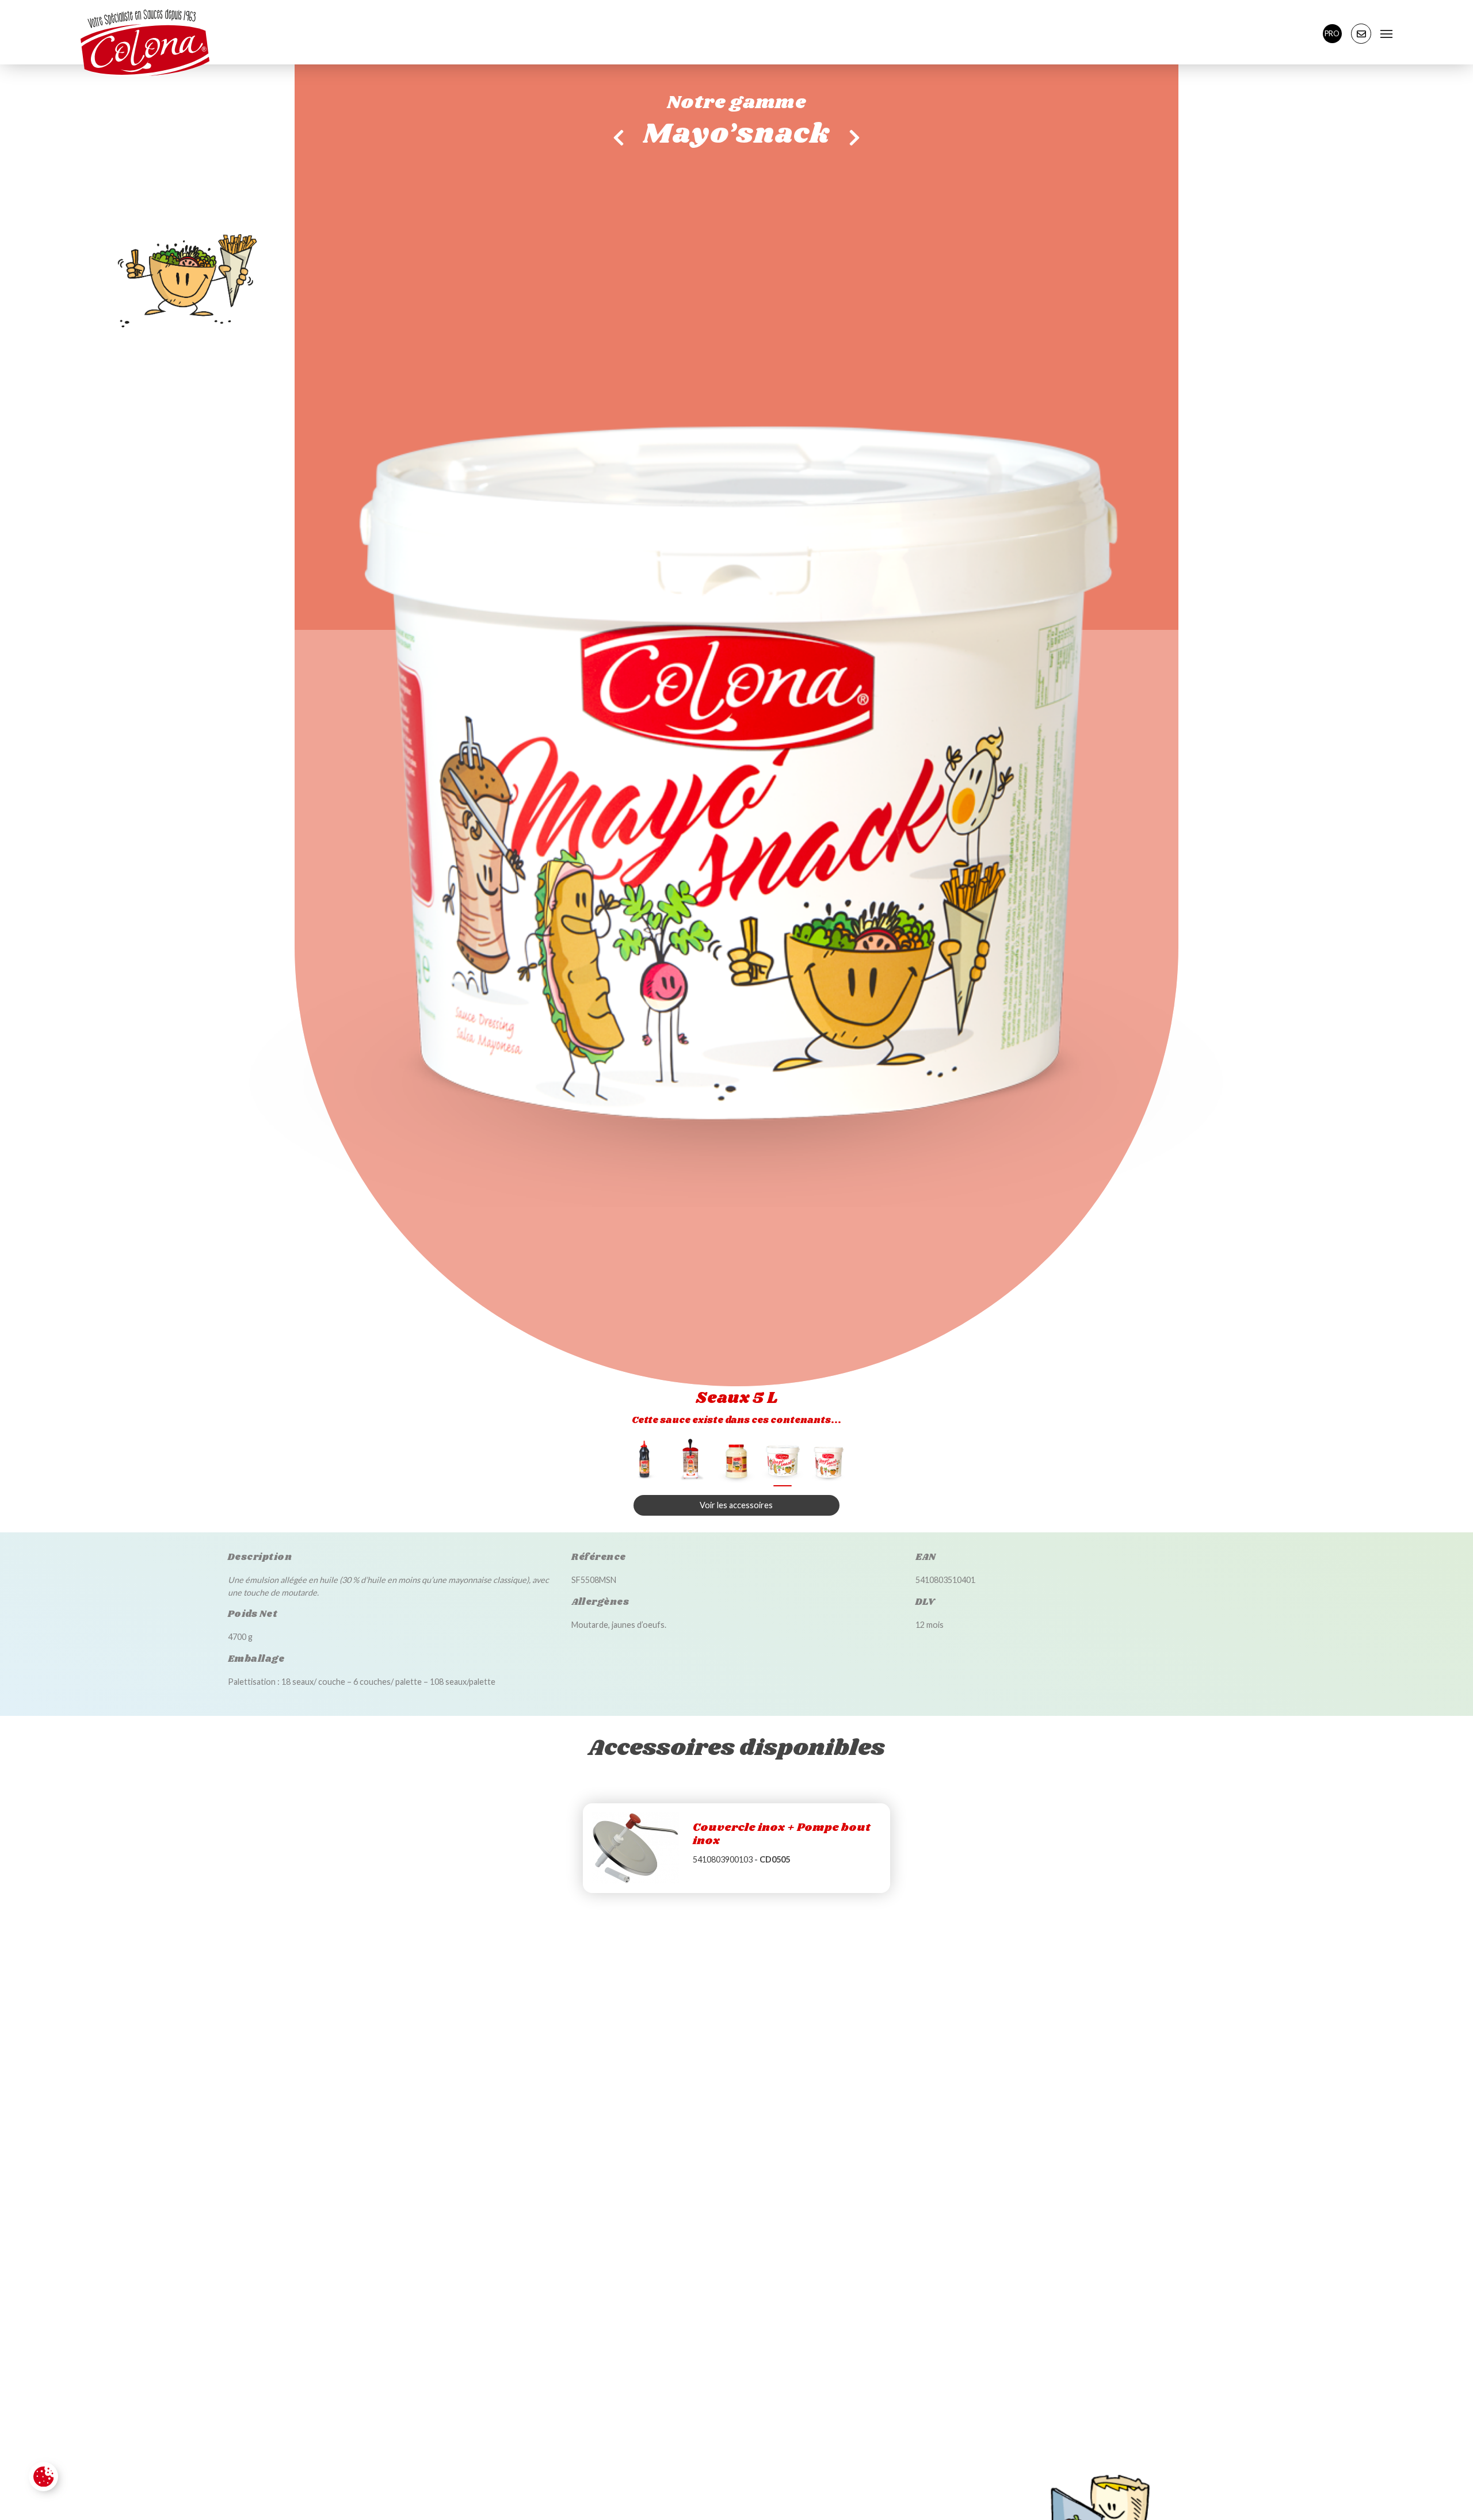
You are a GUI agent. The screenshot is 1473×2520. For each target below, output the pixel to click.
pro (1332, 33)
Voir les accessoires (736, 1505)
